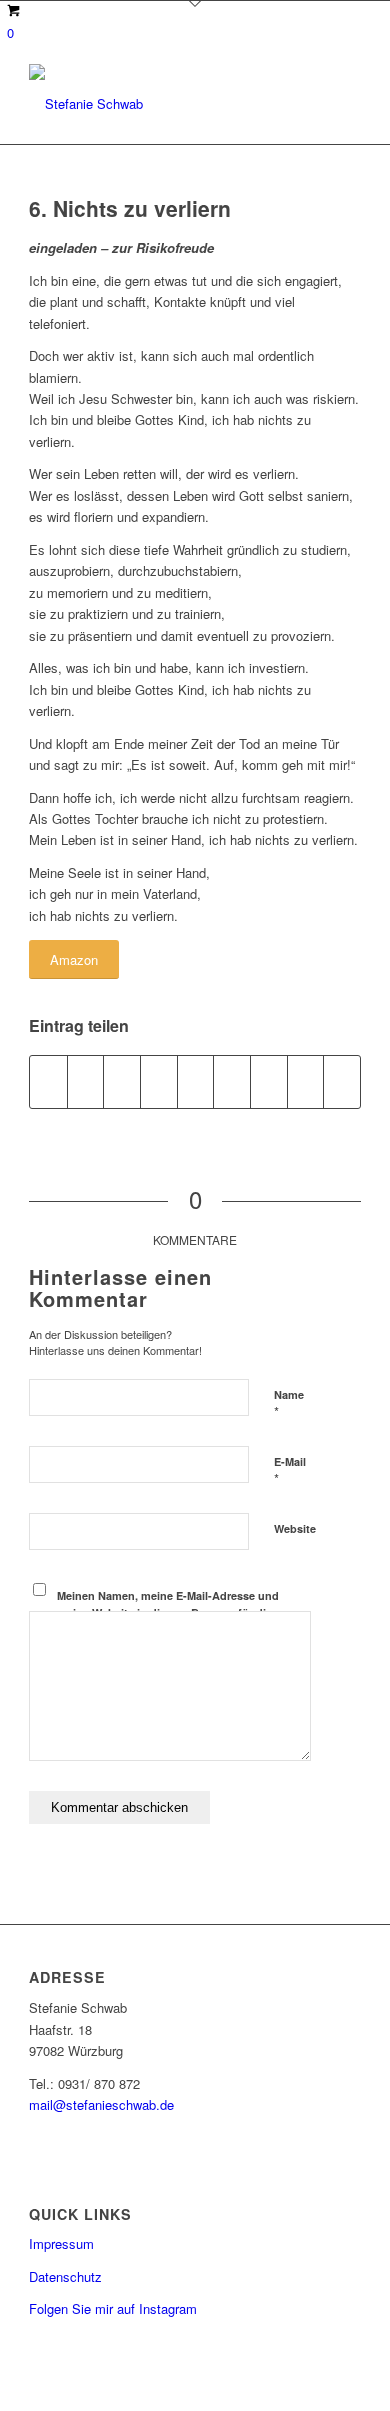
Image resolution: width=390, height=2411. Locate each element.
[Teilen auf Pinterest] (159, 1082)
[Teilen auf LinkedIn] (196, 1082)
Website (295, 1528)
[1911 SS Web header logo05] (161, 104)
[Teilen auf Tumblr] (232, 1082)
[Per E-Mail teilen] (342, 1082)
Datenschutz (65, 2276)
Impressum (61, 2243)
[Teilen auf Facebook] (48, 1082)
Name (289, 1404)
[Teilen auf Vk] (269, 1082)
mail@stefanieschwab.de (101, 2104)
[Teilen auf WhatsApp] (122, 1082)
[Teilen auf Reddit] (306, 1082)
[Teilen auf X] (86, 1082)
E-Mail (290, 1471)
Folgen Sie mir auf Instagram (113, 2308)
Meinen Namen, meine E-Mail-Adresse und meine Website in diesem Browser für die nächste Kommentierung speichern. (168, 1612)
